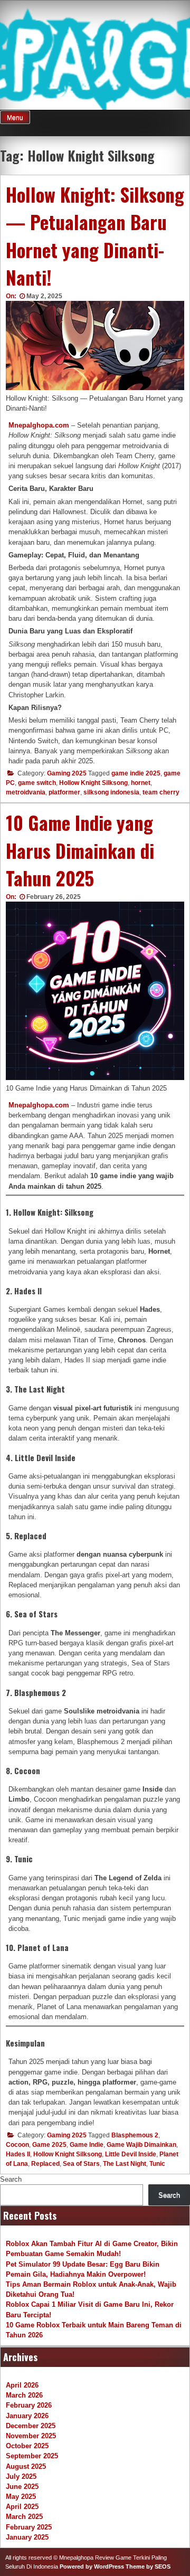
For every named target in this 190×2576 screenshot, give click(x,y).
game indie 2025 (136, 773)
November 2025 (31, 2436)
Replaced (45, 2164)
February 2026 (29, 2405)
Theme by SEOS (148, 2566)
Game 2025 (49, 2145)
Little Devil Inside (131, 2154)
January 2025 (27, 2537)
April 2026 (22, 2385)
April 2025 (22, 2507)
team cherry (161, 792)
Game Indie (87, 2145)
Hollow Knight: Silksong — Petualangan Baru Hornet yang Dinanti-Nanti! (95, 236)
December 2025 (31, 2426)
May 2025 (21, 2497)
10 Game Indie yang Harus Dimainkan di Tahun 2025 (80, 850)
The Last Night (125, 2164)
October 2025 (27, 2446)
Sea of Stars (81, 2164)
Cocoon (17, 2145)
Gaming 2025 (67, 773)
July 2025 (21, 2476)
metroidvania (26, 792)
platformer (64, 792)
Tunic (157, 2164)
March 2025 (24, 2517)
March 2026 (24, 2395)
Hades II (18, 2154)
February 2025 (29, 2527)
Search (11, 2179)
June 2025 (22, 2487)
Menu (15, 118)
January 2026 (27, 2416)
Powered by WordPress (92, 2566)
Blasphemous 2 (135, 2135)
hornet (141, 783)
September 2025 (32, 2456)
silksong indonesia (111, 792)
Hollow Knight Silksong (93, 783)
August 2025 (26, 2466)
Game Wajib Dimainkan (141, 2145)
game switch (37, 783)
